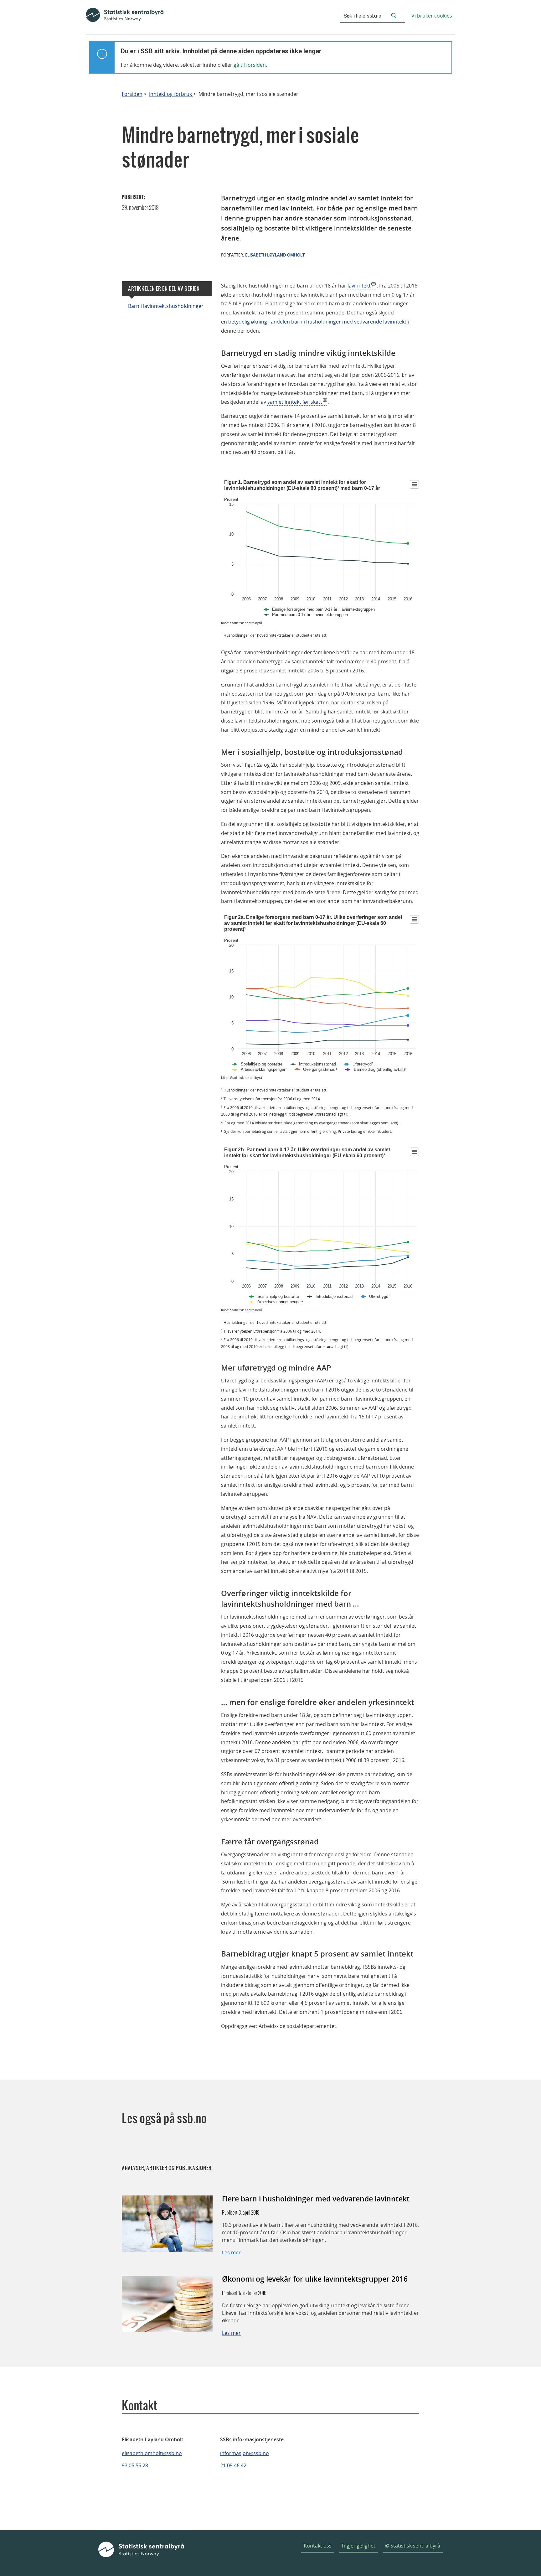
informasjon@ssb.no (245, 2453)
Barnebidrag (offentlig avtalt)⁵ (380, 1069)
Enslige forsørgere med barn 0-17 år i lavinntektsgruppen (323, 609)
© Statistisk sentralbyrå (413, 2546)
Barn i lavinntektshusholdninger (166, 306)
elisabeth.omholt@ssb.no (152, 2453)
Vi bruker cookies (432, 16)
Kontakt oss (318, 2546)
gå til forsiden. (250, 65)
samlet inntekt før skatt (295, 402)
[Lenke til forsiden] (125, 16)
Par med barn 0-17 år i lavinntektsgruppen (310, 615)
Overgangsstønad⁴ (320, 1069)
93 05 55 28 (135, 2465)
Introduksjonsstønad (317, 1064)
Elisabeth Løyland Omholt (275, 255)
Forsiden (132, 94)
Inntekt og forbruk (171, 94)
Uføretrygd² (363, 1064)
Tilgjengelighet (358, 2546)
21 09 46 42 (233, 2465)
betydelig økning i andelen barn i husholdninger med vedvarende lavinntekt (317, 322)
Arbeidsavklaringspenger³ (264, 1069)
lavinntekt (359, 286)
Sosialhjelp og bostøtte (262, 1064)
